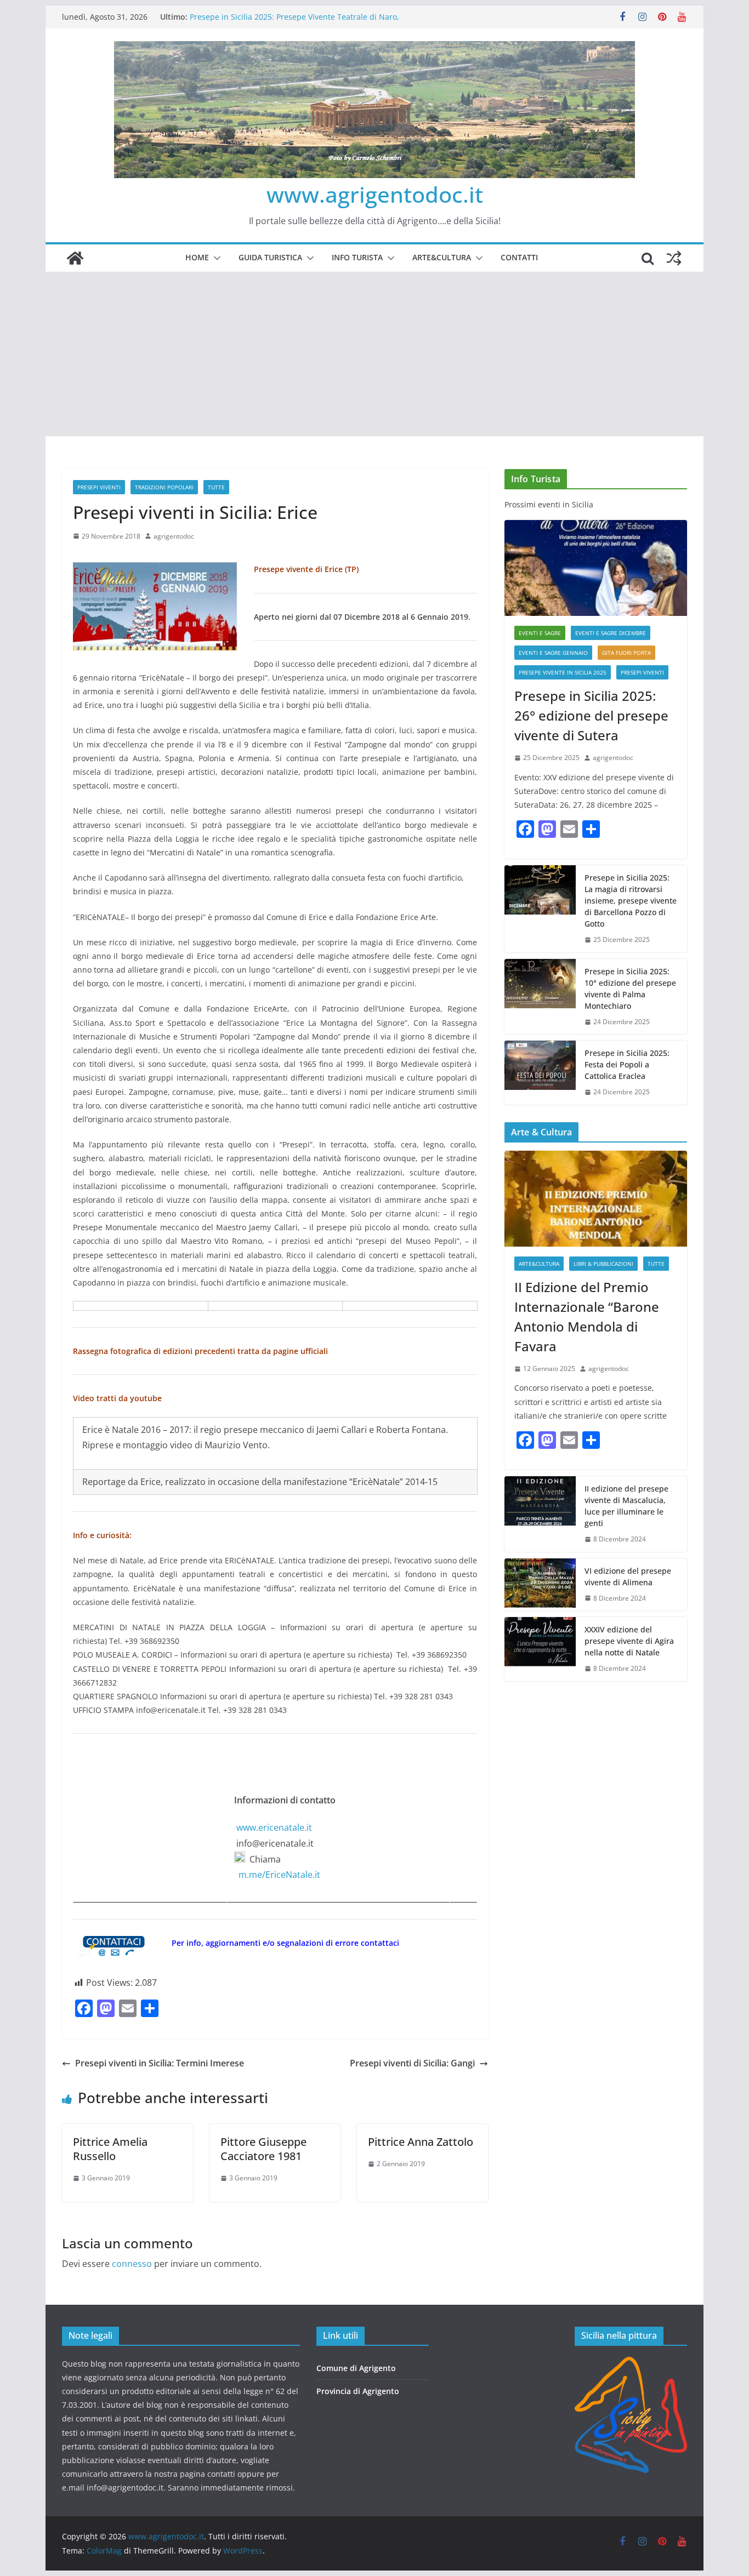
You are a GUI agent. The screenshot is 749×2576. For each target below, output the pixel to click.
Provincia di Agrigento (358, 2391)
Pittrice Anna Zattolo (421, 2142)
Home (197, 257)
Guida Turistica (270, 257)
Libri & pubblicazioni (603, 1264)
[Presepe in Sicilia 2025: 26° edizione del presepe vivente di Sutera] (596, 568)
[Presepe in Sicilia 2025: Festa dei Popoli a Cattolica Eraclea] (540, 1073)
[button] (215, 258)
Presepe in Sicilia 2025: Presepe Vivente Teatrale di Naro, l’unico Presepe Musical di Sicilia (294, 22)
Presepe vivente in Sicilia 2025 (563, 672)
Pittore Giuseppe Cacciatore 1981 (263, 2149)
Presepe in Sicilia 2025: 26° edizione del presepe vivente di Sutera (591, 715)
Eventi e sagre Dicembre (611, 633)
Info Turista (357, 257)
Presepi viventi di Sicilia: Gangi (412, 2063)
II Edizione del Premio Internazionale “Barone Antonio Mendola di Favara (587, 1316)
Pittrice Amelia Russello (110, 2149)
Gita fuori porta (626, 653)
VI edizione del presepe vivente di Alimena (628, 1577)
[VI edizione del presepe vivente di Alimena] (540, 1585)
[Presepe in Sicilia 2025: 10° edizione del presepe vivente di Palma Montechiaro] (540, 997)
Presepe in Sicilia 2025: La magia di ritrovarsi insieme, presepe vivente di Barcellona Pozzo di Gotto (631, 901)
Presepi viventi (99, 487)
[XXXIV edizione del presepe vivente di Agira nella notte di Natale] (540, 1649)
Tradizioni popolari (164, 487)
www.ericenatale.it (274, 1827)
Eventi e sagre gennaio (553, 653)
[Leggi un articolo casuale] (674, 258)
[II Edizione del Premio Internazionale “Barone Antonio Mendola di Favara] (596, 1199)
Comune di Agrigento (356, 2368)
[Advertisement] (374, 354)
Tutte (216, 487)
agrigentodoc (174, 536)
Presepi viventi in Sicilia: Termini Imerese (160, 2063)
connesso (132, 2264)
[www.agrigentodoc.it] (75, 258)
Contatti (519, 257)
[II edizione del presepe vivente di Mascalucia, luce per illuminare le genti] (540, 1514)
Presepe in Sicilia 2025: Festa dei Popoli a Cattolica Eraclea (627, 1064)
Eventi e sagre (540, 633)
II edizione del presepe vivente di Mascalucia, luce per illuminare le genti (626, 1506)
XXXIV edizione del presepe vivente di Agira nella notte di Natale (629, 1641)
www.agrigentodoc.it (375, 194)
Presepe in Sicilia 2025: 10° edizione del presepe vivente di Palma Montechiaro (630, 989)
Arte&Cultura (442, 257)
